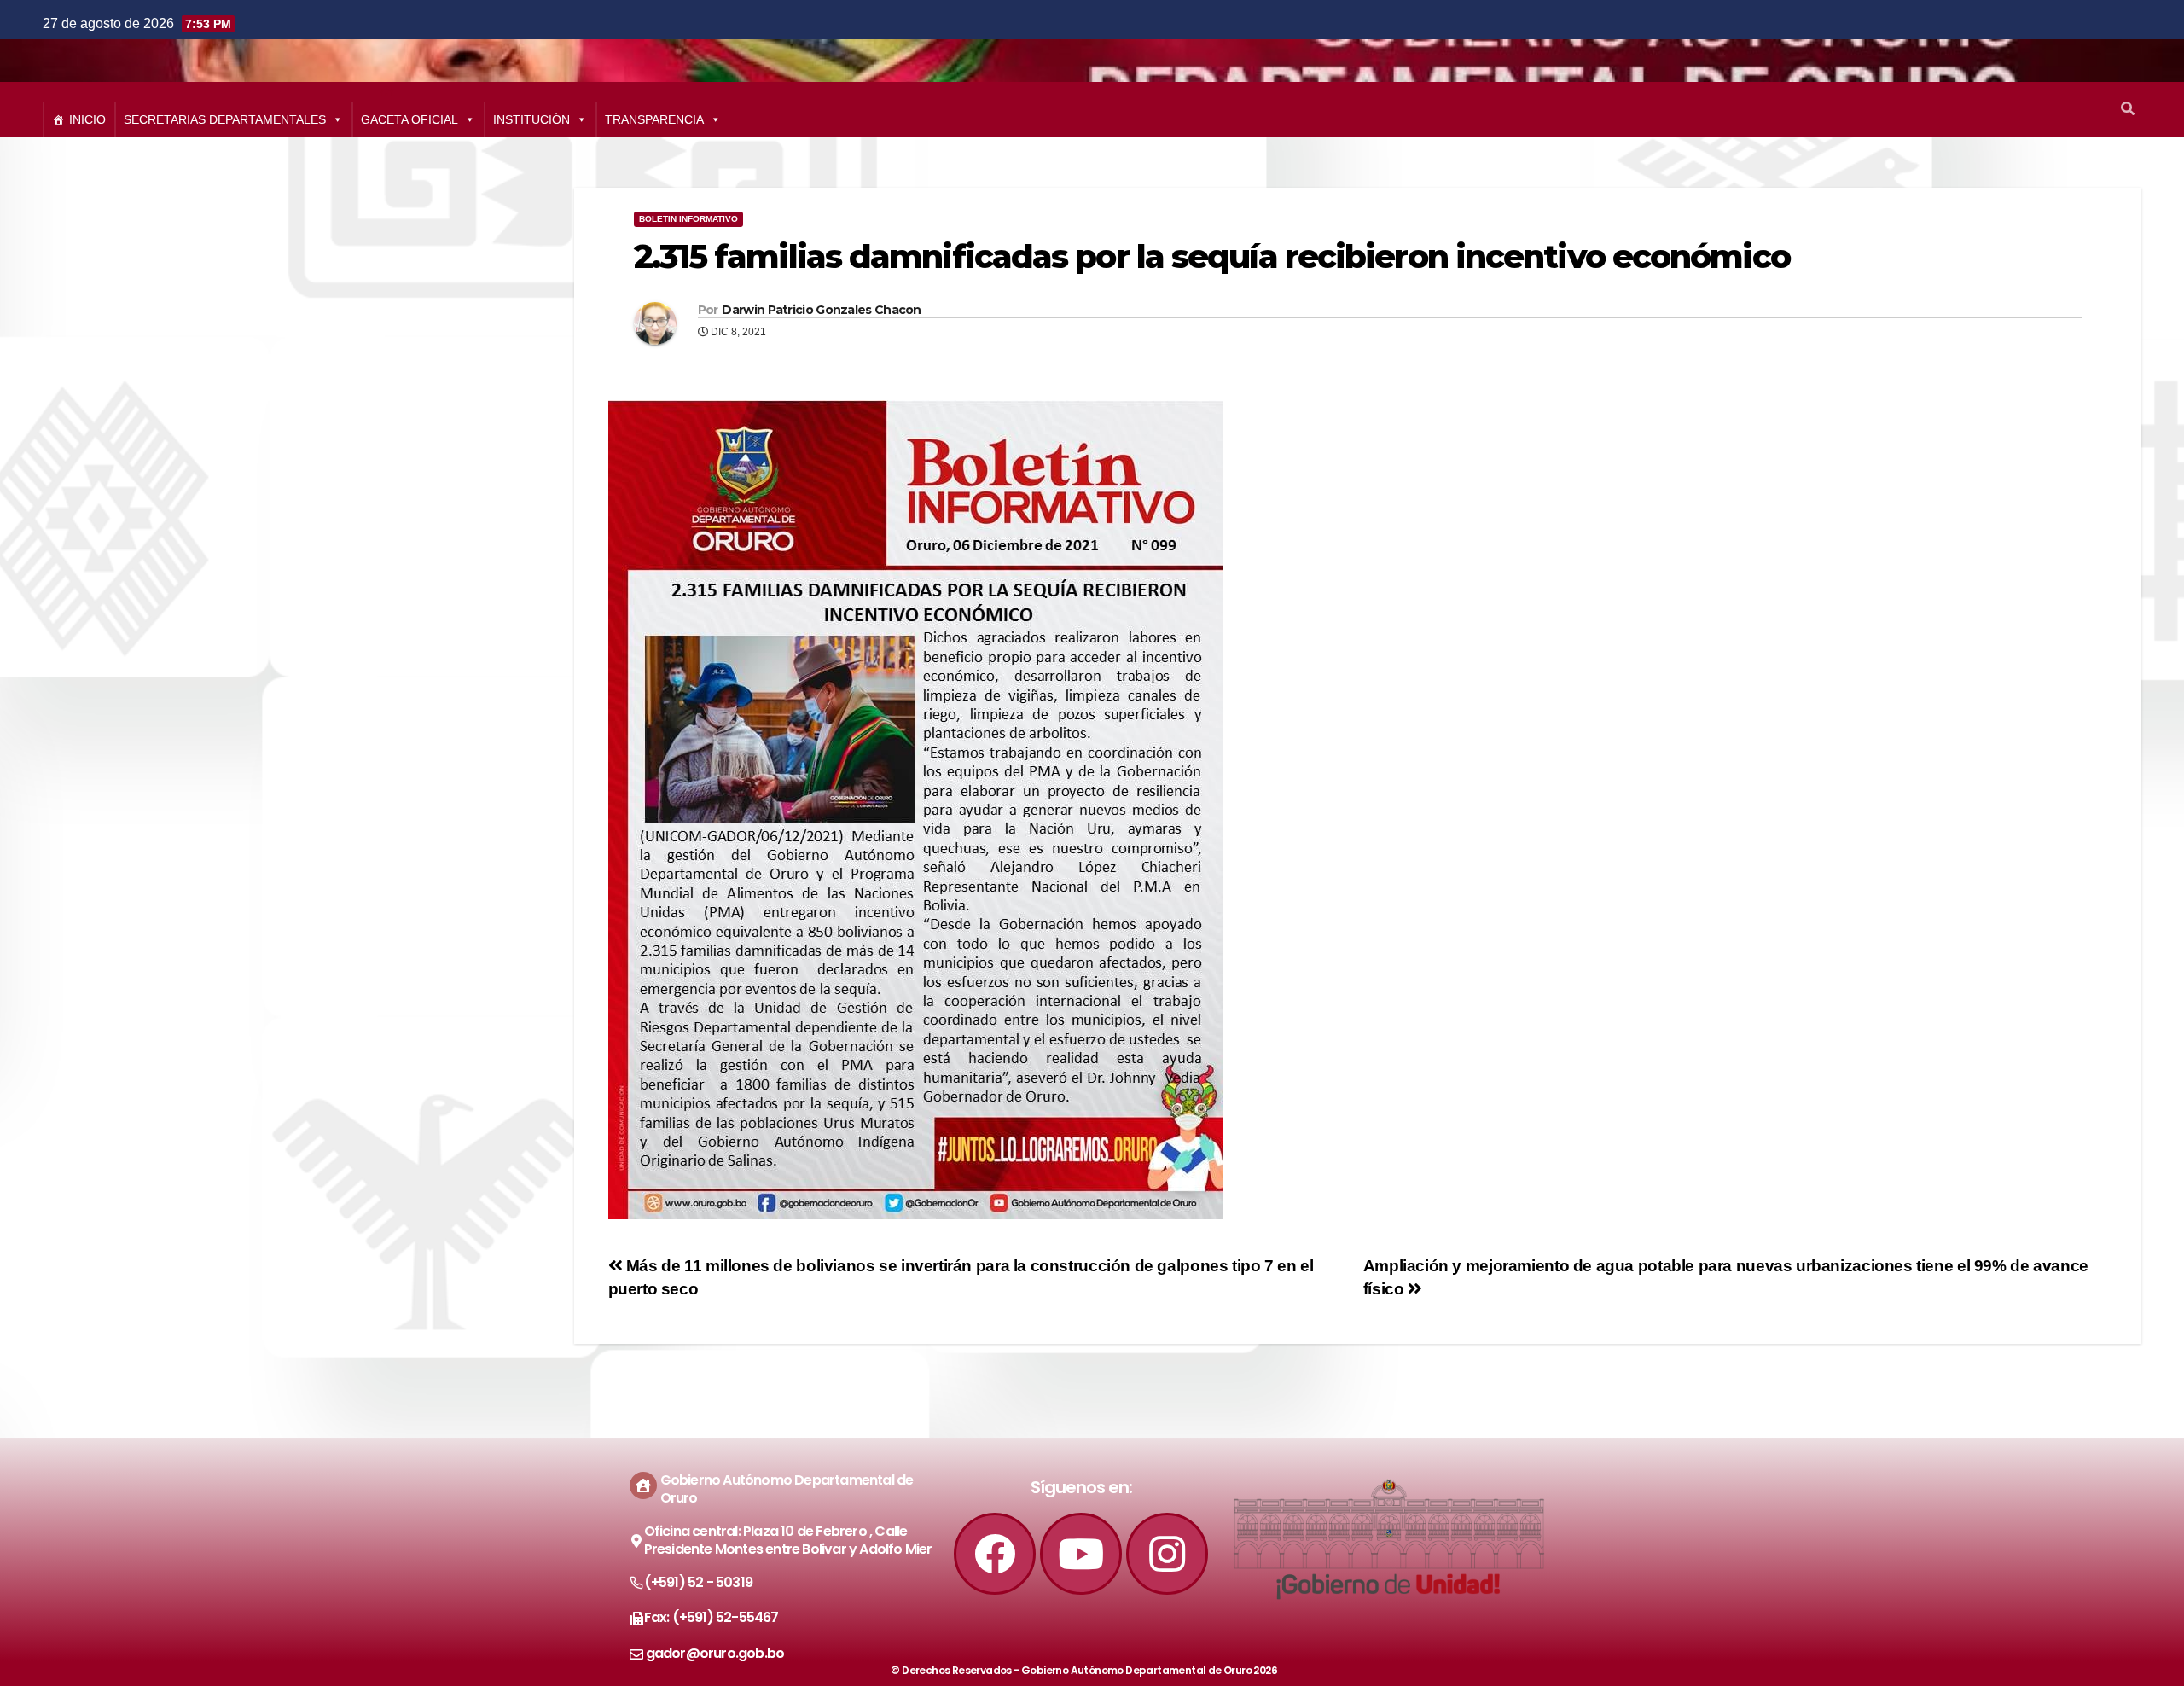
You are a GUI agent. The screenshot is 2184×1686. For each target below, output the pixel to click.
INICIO (87, 119)
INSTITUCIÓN (531, 119)
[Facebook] (995, 1554)
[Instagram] (1167, 1554)
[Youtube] (1081, 1554)
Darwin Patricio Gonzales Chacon (821, 310)
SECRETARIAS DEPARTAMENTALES (225, 119)
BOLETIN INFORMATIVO (688, 219)
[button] (2128, 109)
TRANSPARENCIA (654, 119)
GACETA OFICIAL (409, 119)
